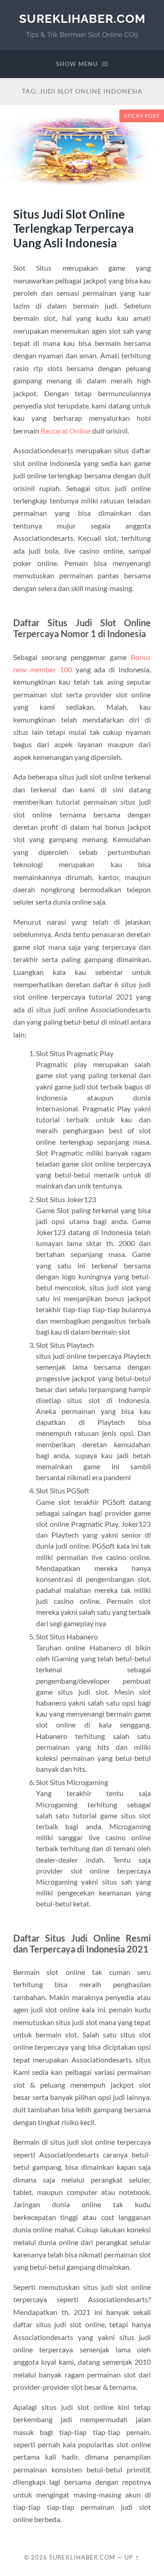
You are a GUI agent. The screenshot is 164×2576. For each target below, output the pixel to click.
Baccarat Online (66, 431)
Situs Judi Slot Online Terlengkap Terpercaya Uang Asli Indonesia (74, 228)
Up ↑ (132, 2557)
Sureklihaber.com (82, 18)
